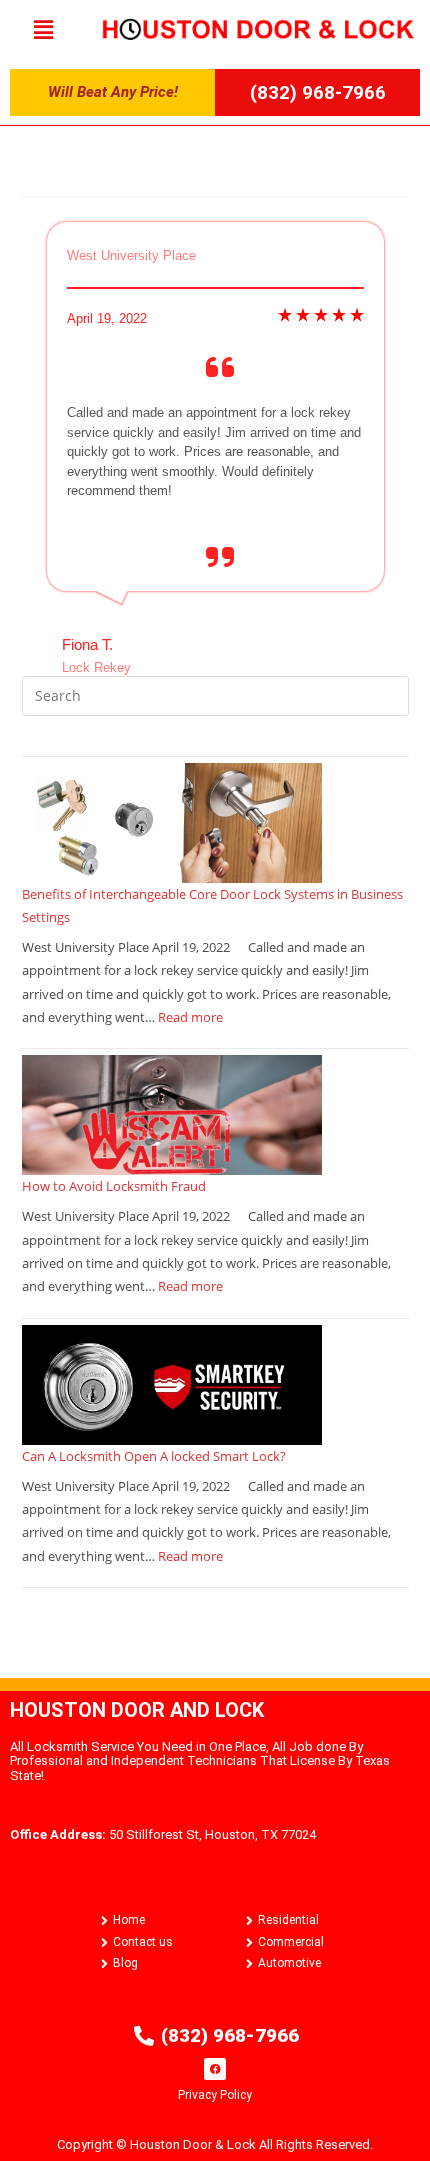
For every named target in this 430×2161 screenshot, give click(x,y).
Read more (190, 1017)
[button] (43, 29)
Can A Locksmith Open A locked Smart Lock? (154, 1456)
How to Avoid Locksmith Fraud (114, 1186)
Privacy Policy (215, 2095)
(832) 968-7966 (318, 92)
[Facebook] (215, 2069)
